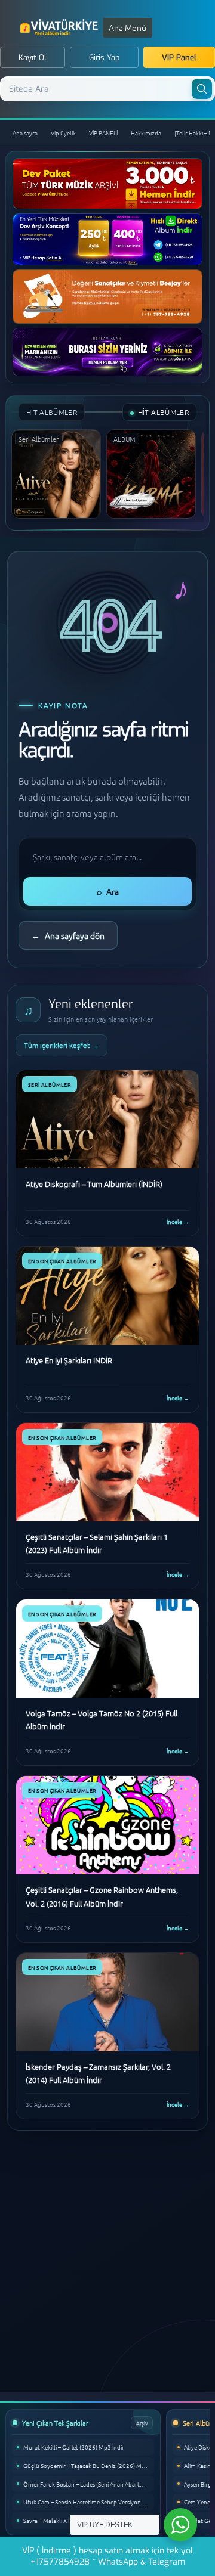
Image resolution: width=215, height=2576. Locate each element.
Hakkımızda (146, 133)
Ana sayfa (25, 133)
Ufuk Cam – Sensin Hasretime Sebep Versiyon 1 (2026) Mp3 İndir (89, 2502)
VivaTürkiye (60, 27)
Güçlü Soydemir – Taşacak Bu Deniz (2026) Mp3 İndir (89, 2465)
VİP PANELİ (103, 133)
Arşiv (142, 2422)
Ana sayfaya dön (68, 935)
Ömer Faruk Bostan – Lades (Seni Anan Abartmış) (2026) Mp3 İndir (89, 2484)
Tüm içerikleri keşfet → (62, 1045)
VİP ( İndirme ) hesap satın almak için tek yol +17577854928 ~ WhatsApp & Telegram (107, 2556)
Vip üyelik (63, 133)
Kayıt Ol (33, 58)
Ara (108, 891)
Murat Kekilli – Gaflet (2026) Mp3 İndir (74, 2447)
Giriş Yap (105, 58)
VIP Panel (179, 58)
